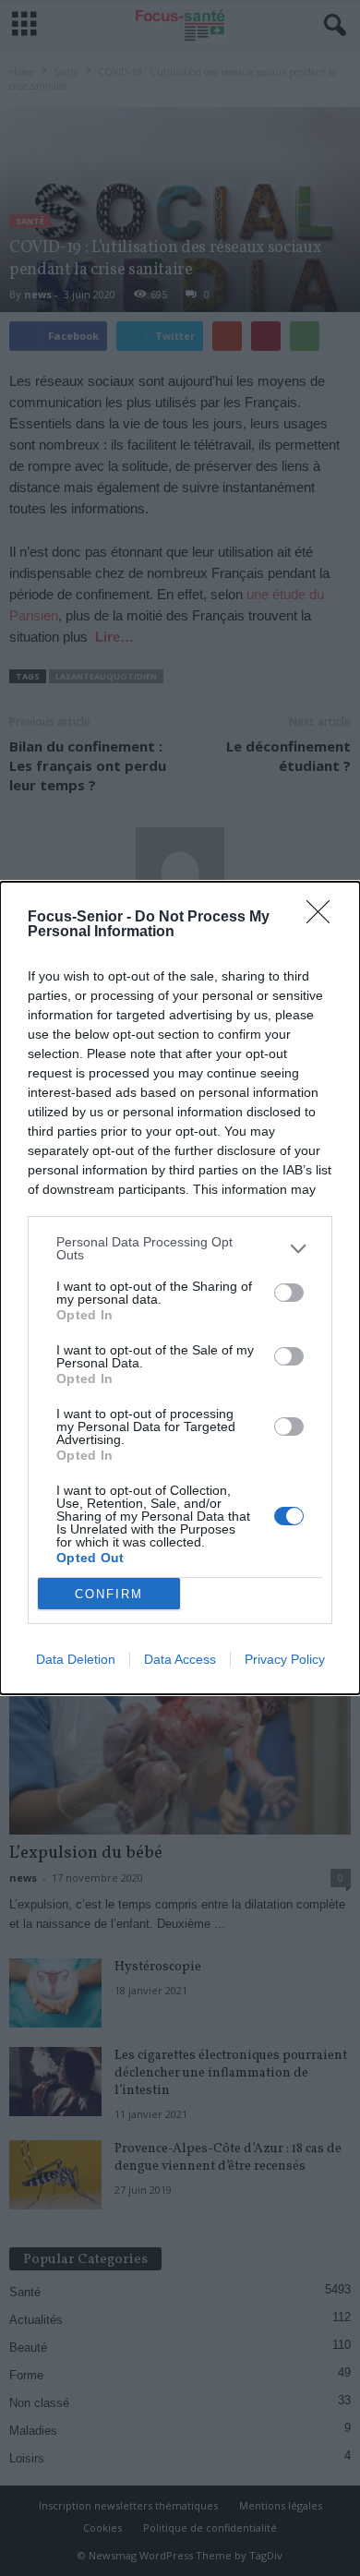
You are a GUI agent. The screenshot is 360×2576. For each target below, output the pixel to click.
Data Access (180, 1659)
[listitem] (180, 1248)
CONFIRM (109, 1594)
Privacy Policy (285, 1659)
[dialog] (180, 1288)
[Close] (324, 918)
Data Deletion (76, 1659)
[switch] (289, 1293)
